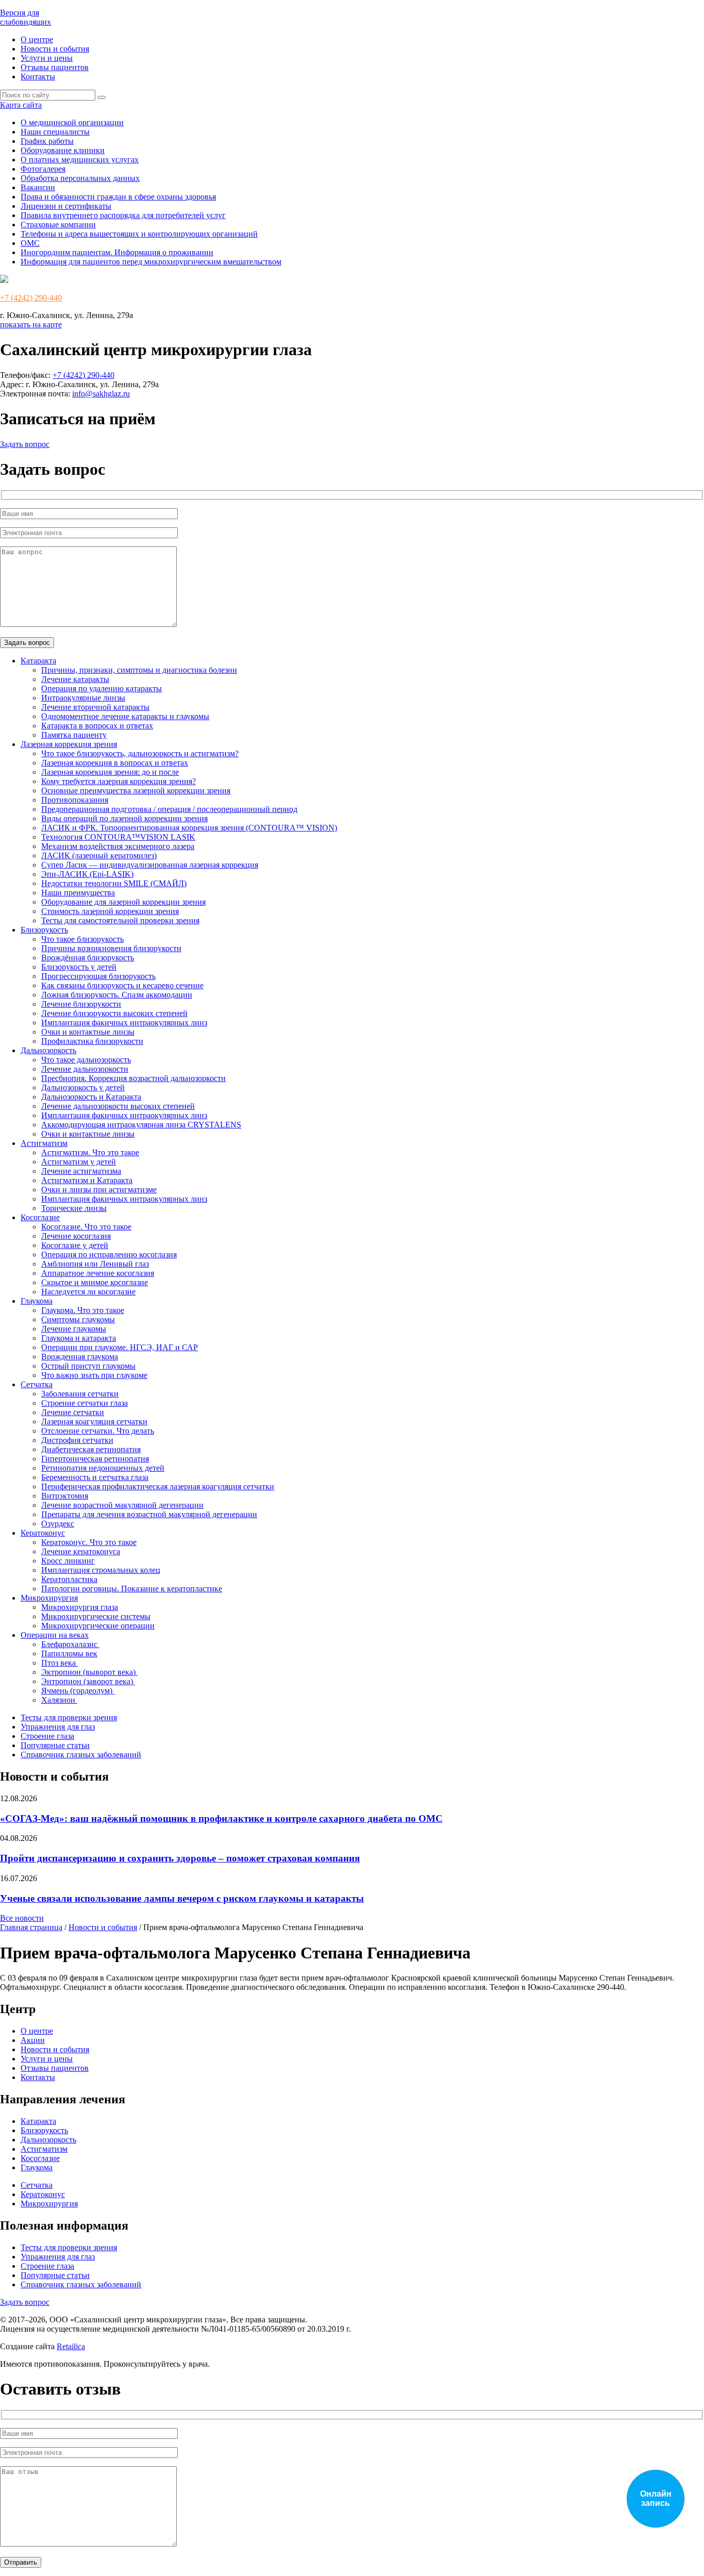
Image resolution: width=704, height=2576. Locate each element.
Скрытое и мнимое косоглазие (95, 1282)
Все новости (22, 1918)
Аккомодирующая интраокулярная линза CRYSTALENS (141, 1125)
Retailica (71, 2346)
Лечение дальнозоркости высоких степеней (118, 1106)
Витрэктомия (65, 1496)
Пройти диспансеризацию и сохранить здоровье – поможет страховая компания (180, 1858)
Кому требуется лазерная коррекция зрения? (119, 781)
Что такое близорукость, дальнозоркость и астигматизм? (140, 753)
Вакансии (38, 187)
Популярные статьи (55, 1745)
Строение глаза (47, 1736)
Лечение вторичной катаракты (95, 707)
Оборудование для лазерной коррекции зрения (123, 902)
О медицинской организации (72, 122)
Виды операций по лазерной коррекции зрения (124, 818)
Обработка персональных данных (80, 178)
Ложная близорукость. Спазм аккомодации (117, 995)
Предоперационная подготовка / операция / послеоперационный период (169, 809)
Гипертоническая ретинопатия (95, 1459)
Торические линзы (74, 1208)
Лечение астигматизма (81, 1171)
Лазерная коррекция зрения (69, 744)
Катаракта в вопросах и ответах (97, 726)
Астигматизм (44, 1143)
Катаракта (38, 661)
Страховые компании (58, 225)
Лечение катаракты (75, 679)
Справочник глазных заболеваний (81, 1755)
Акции (33, 2040)
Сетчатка (37, 1384)
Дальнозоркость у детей (83, 1087)
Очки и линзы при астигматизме (99, 1190)
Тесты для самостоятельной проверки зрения (120, 920)
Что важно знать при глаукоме (94, 1375)
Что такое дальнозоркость (86, 1060)
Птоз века (60, 1663)
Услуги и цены (47, 58)
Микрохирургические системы (96, 1616)
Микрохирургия (49, 1598)
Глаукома (37, 1301)
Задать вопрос (25, 444)
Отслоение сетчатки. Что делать (98, 1431)
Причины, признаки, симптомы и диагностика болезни (139, 670)
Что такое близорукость (82, 939)
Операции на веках (55, 1635)
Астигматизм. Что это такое (90, 1152)
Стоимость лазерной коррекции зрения (110, 911)
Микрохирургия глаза (80, 1607)
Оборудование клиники (63, 150)
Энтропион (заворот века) (88, 1681)
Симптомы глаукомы (78, 1319)
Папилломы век (69, 1653)
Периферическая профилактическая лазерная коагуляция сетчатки (158, 1486)
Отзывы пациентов (55, 67)
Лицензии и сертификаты (66, 206)
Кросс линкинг (68, 1561)
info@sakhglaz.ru (101, 394)
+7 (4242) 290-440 (31, 298)
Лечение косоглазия (76, 1236)
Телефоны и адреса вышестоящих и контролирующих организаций (139, 234)
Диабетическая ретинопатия (91, 1449)
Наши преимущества (78, 893)
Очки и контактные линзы (88, 1032)
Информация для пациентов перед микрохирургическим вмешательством (151, 262)
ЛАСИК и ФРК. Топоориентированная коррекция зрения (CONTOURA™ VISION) (189, 828)
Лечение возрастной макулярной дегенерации (122, 1505)
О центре (37, 39)
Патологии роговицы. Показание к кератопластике (132, 1589)
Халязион (59, 1700)
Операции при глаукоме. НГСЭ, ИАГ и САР (120, 1347)
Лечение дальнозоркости (85, 1069)
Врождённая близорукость (88, 958)
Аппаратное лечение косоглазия (98, 1273)
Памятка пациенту (74, 735)
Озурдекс (58, 1524)
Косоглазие (40, 1217)
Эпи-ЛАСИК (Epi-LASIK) (87, 874)
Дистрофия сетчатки (77, 1440)
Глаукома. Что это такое (83, 1310)
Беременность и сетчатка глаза (95, 1477)
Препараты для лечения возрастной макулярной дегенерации (149, 1514)
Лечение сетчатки (73, 1412)
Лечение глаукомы (74, 1329)
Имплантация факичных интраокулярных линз (124, 1023)
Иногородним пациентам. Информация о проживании (117, 252)
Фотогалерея (43, 169)
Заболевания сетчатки (80, 1394)
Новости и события (55, 49)
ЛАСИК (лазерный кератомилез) (99, 855)
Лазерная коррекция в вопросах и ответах (115, 763)
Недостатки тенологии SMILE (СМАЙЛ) (114, 883)
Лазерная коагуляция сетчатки (94, 1422)
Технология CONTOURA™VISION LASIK (118, 837)
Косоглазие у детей (75, 1245)
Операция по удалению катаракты (102, 688)
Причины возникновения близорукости (111, 948)
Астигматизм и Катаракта (87, 1180)
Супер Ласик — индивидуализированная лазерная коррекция (150, 865)
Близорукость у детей (79, 967)
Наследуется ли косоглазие (88, 1292)
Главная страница (31, 1927)
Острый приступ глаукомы (88, 1366)
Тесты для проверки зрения (69, 1717)
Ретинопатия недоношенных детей (103, 1468)
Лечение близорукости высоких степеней (114, 1013)
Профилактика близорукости (92, 1041)
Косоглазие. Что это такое (86, 1227)
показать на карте (31, 325)
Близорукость (44, 930)
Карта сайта (21, 105)
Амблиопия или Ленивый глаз (95, 1264)
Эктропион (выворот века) (89, 1672)
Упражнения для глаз (58, 1727)
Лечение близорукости (81, 1004)
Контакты (38, 77)
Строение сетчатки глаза (85, 1403)
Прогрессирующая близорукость (98, 976)
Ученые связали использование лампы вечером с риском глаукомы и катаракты (182, 1898)
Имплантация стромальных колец (101, 1570)
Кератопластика (69, 1579)
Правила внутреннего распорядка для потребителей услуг (123, 215)
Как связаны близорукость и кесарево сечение (122, 985)
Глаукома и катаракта (79, 1338)
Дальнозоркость (48, 1050)
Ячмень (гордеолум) (78, 1691)
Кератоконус (43, 1533)
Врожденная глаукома (80, 1357)
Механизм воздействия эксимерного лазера (118, 846)
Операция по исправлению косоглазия (109, 1254)
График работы (47, 141)
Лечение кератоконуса (81, 1551)
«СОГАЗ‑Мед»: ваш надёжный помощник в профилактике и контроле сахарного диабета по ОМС (221, 1818)
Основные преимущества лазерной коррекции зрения (136, 791)
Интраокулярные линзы (83, 698)
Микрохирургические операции (98, 1626)
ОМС (30, 243)
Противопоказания (75, 800)
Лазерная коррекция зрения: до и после (110, 772)
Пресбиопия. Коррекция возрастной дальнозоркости (133, 1078)
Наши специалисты (55, 132)
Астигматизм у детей (79, 1162)
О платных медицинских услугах (80, 160)
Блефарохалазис (70, 1644)
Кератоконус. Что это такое (89, 1542)
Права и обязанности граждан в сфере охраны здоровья (118, 197)
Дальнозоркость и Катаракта (91, 1097)
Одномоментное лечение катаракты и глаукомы (125, 716)
